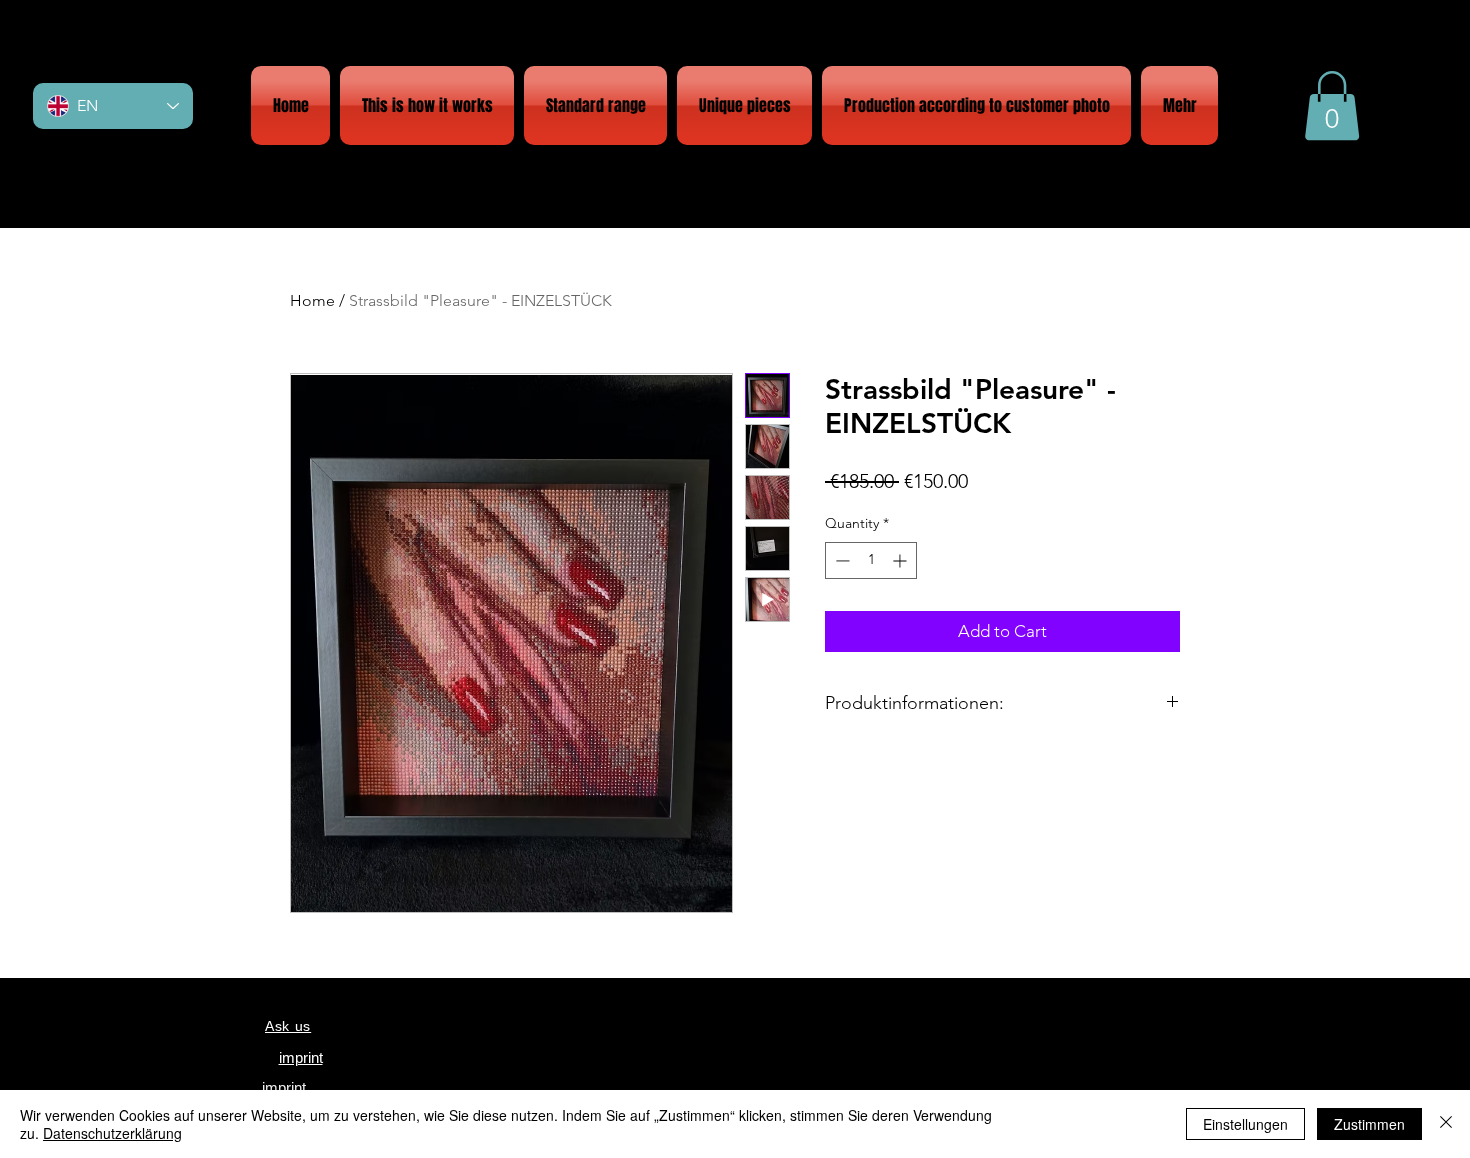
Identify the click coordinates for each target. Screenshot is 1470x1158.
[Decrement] (840, 560)
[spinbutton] (871, 560)
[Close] (1446, 1124)
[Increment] (901, 560)
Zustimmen (1369, 1124)
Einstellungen (1245, 1124)
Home (312, 300)
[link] (1332, 105)
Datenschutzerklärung (112, 1133)
